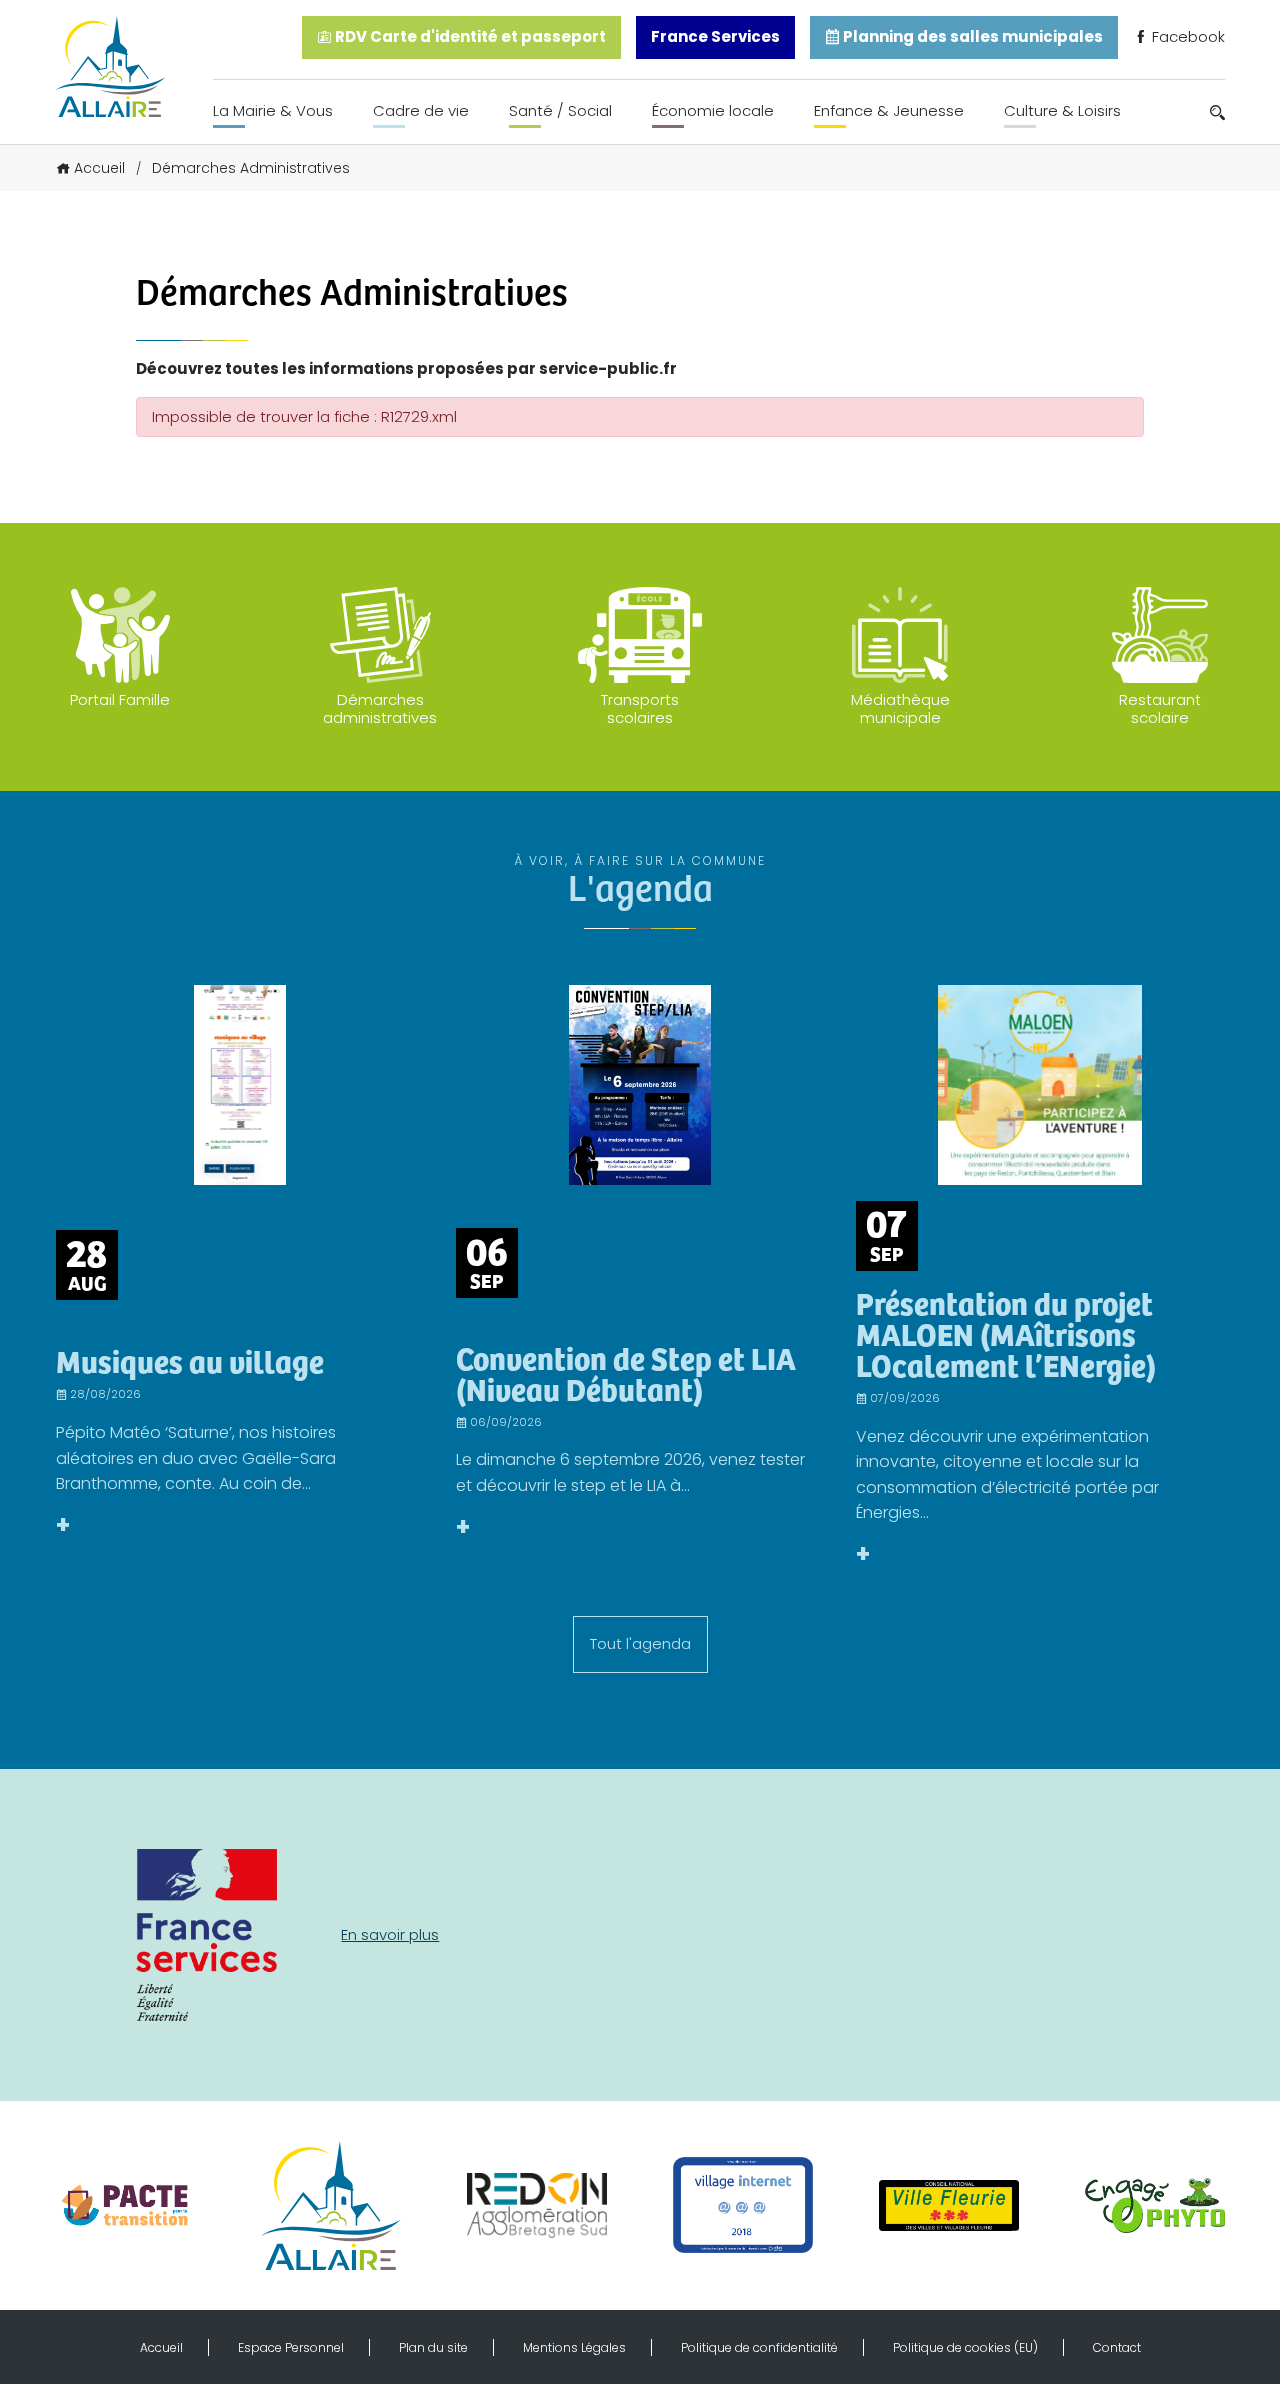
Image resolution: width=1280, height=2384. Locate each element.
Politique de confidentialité (759, 2347)
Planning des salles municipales (971, 36)
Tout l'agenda (640, 1643)
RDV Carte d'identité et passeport (469, 36)
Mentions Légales (574, 2347)
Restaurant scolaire (1160, 708)
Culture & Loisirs (1062, 110)
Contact (1117, 2347)
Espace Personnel (291, 2347)
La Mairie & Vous (273, 110)
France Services (715, 36)
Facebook (1186, 36)
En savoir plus (390, 1934)
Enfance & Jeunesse (889, 110)
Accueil (99, 168)
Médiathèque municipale (900, 708)
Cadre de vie (421, 110)
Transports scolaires (640, 708)
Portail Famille (120, 699)
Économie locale (713, 110)
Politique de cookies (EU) (965, 2347)
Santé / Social (560, 110)
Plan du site (433, 2347)
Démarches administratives (380, 708)
